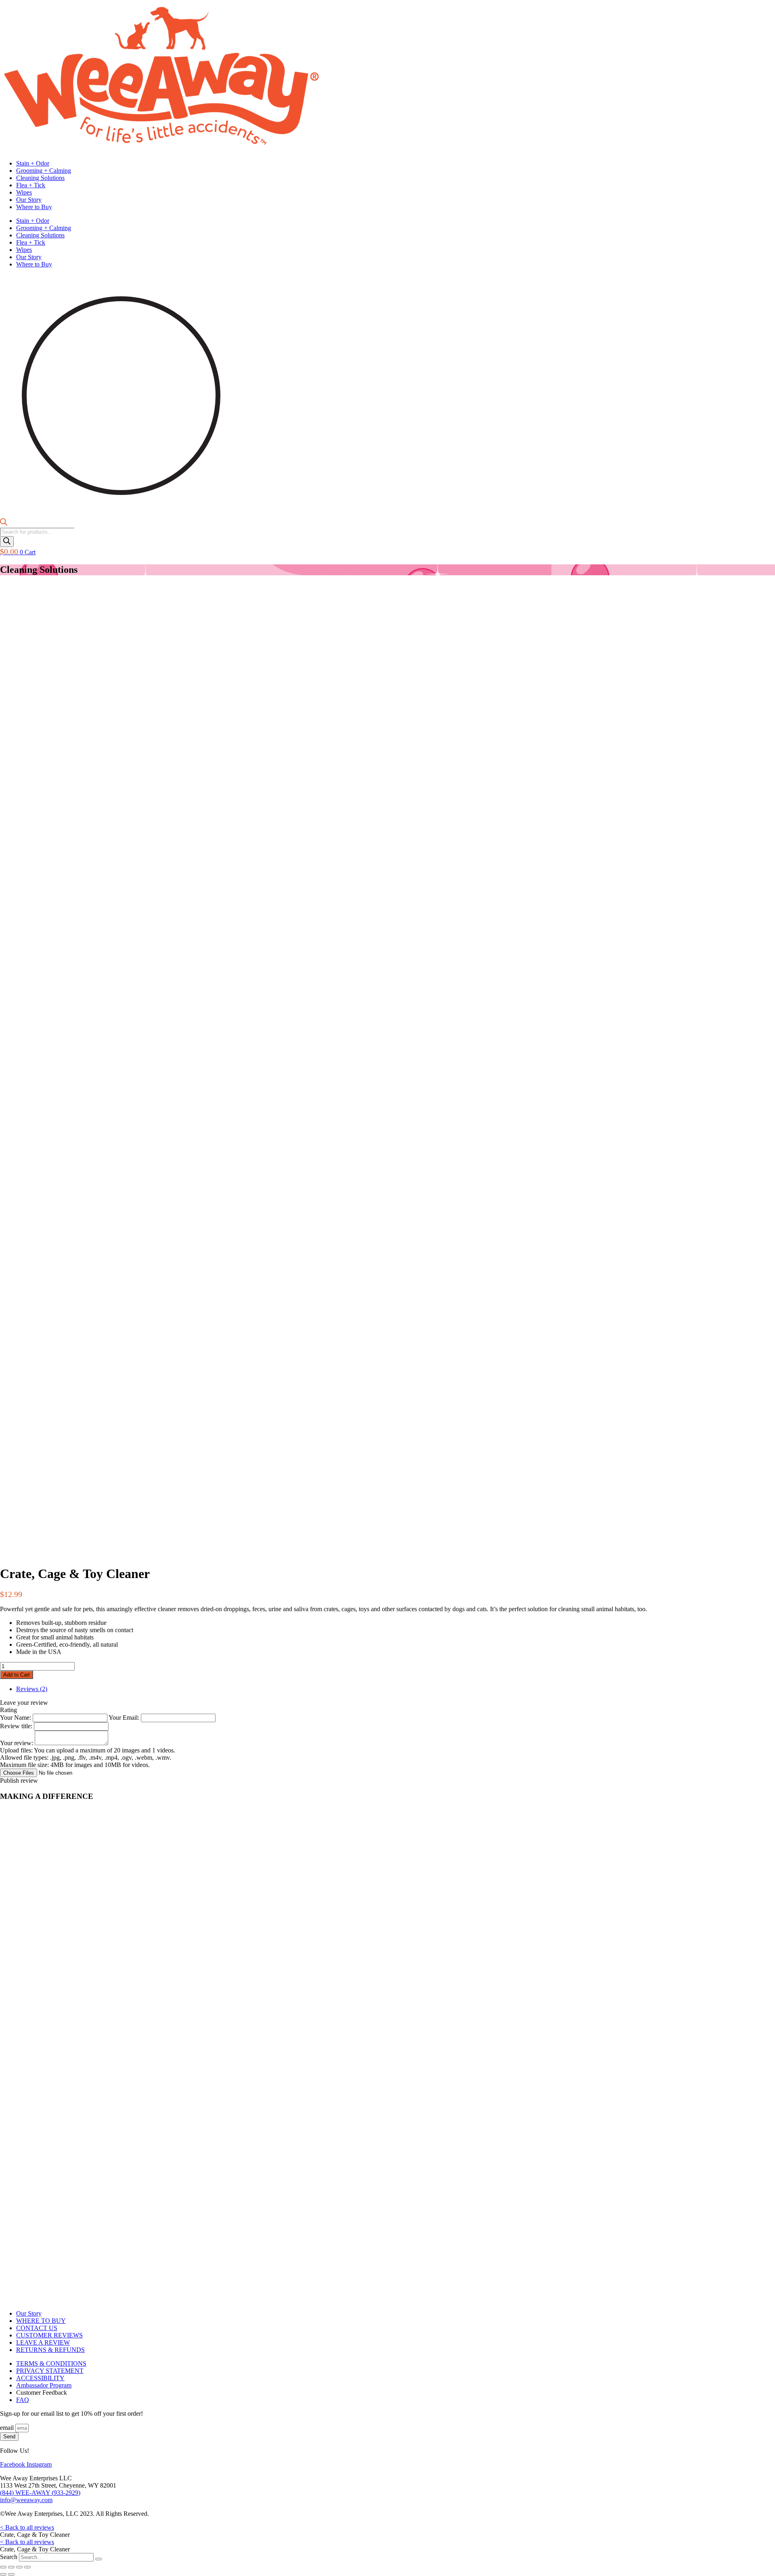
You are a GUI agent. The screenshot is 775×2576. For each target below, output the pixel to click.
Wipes (24, 192)
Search (9, 2557)
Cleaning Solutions (40, 178)
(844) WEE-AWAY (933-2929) (40, 2493)
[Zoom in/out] (3, 2567)
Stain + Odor (33, 163)
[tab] (32, 1689)
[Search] (7, 542)
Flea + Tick (31, 185)
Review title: (17, 1726)
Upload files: (88, 1758)
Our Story (29, 200)
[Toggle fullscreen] (11, 2567)
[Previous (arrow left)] (3, 2574)
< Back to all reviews (27, 2527)
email (8, 2428)
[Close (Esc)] (27, 2567)
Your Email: (125, 1718)
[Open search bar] (4, 524)
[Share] (19, 2567)
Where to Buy (34, 207)
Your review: (17, 1743)
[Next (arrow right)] (11, 2574)
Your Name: (16, 1718)
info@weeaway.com (26, 2500)
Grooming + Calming (44, 171)
